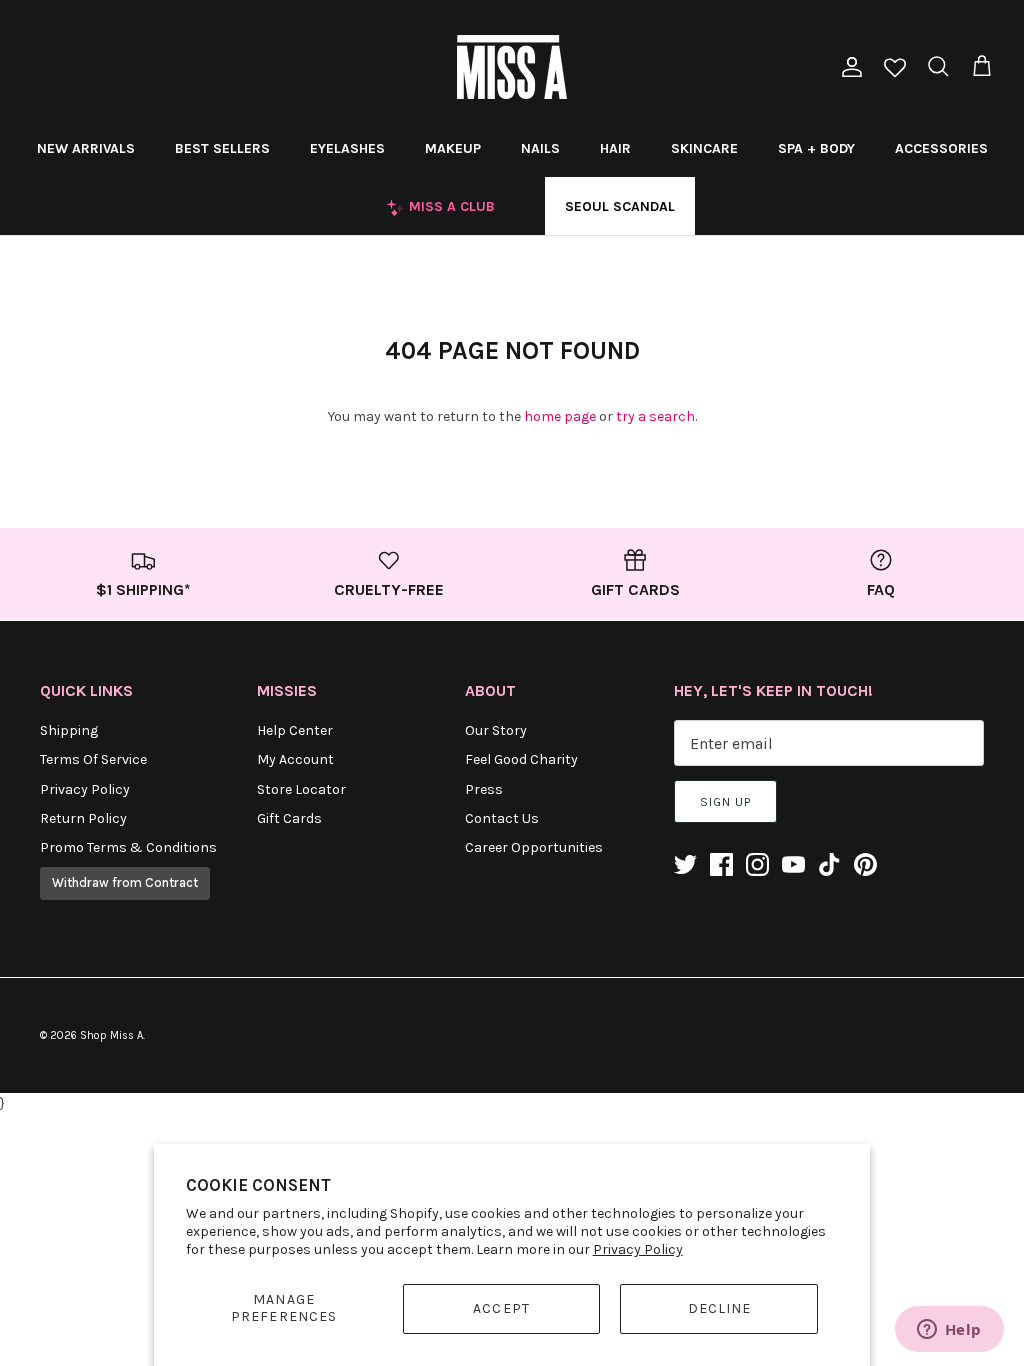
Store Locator (301, 789)
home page (560, 416)
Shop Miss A (111, 1035)
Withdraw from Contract (125, 882)
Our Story (496, 730)
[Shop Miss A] (512, 67)
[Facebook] (721, 864)
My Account (295, 759)
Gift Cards (289, 818)
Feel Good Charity (521, 759)
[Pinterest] (865, 864)
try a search (655, 416)
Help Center (295, 730)
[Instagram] (757, 864)
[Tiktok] (829, 864)
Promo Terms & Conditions (128, 847)
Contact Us (502, 818)
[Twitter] (685, 864)
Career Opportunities (534, 847)
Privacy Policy (638, 1249)
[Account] (848, 67)
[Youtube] (793, 864)
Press (484, 789)
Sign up (725, 802)
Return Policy (83, 818)
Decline (720, 1308)
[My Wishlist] (895, 69)
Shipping (69, 730)
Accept (501, 1308)
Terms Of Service (93, 759)
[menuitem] (86, 148)
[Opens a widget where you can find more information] (949, 1331)
